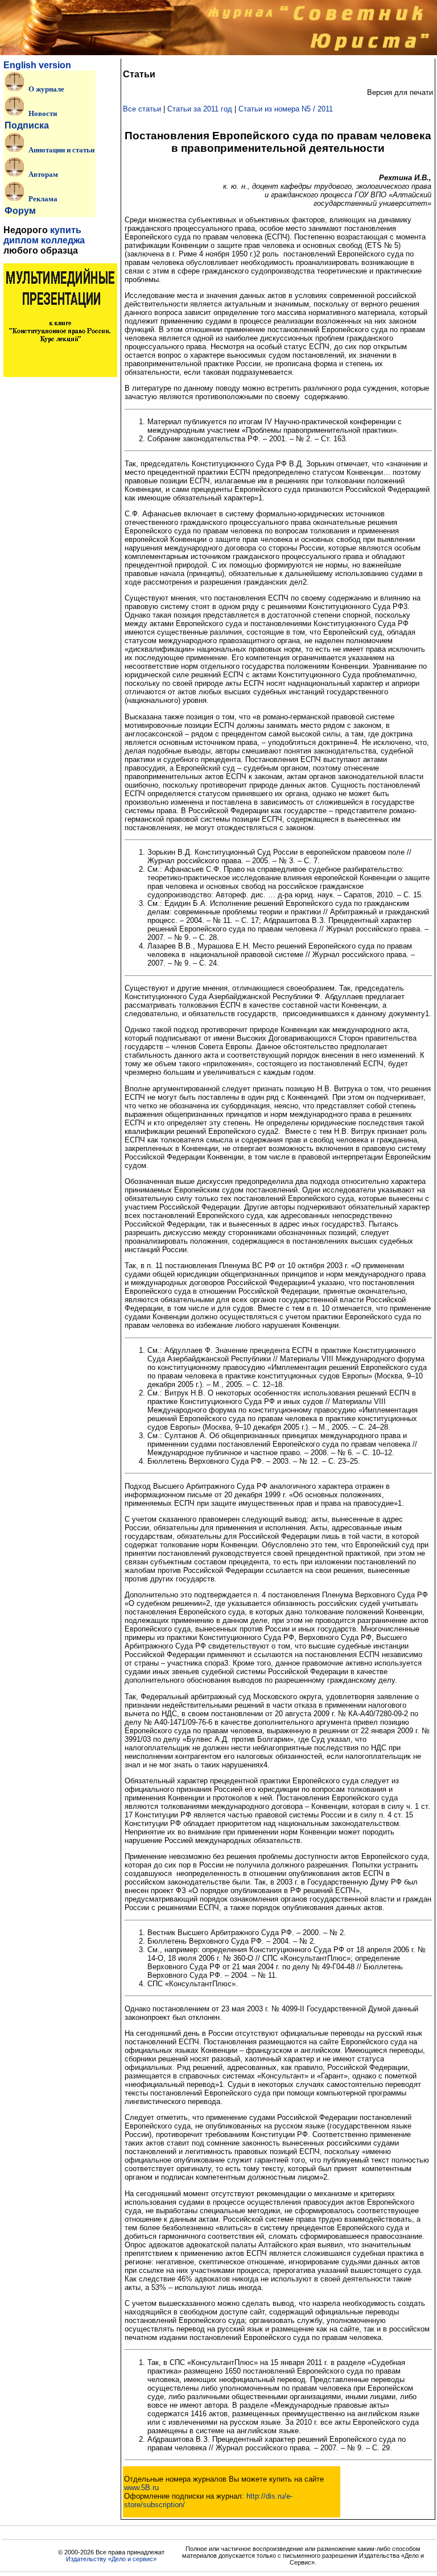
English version (37, 65)
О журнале (46, 89)
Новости (43, 113)
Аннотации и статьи (61, 150)
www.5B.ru (141, 2488)
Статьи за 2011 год (200, 109)
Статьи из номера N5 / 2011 (286, 109)
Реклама (43, 198)
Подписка (27, 125)
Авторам (43, 174)
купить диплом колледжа (44, 235)
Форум (20, 211)
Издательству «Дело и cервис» (111, 2559)
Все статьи (142, 109)
